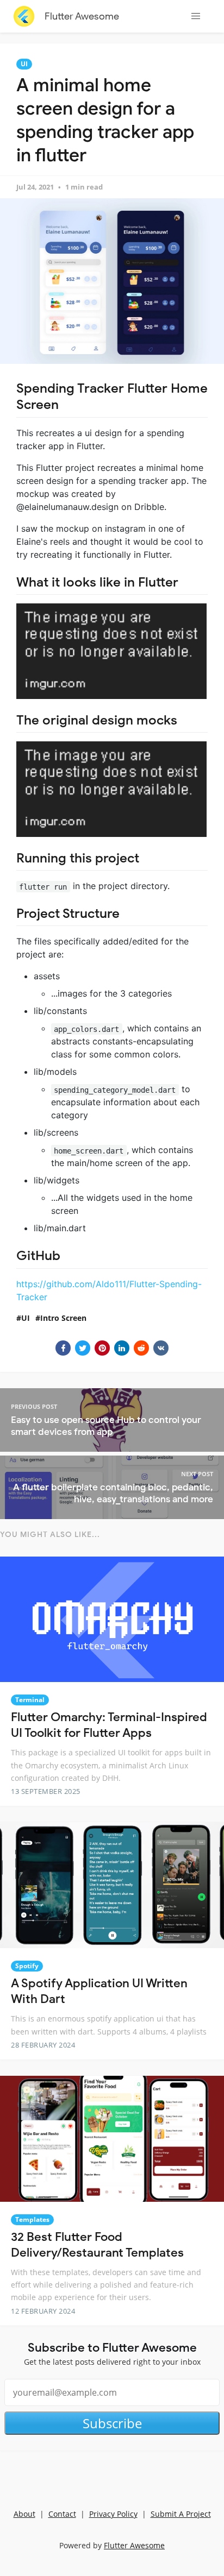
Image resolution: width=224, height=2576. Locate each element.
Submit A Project (181, 2514)
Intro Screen (63, 1318)
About (24, 2514)
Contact (62, 2514)
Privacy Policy (113, 2514)
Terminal (30, 1700)
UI (24, 64)
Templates (32, 2219)
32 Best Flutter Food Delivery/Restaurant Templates (97, 2245)
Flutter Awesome (82, 16)
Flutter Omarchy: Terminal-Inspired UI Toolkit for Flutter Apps (109, 1725)
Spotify (27, 1966)
